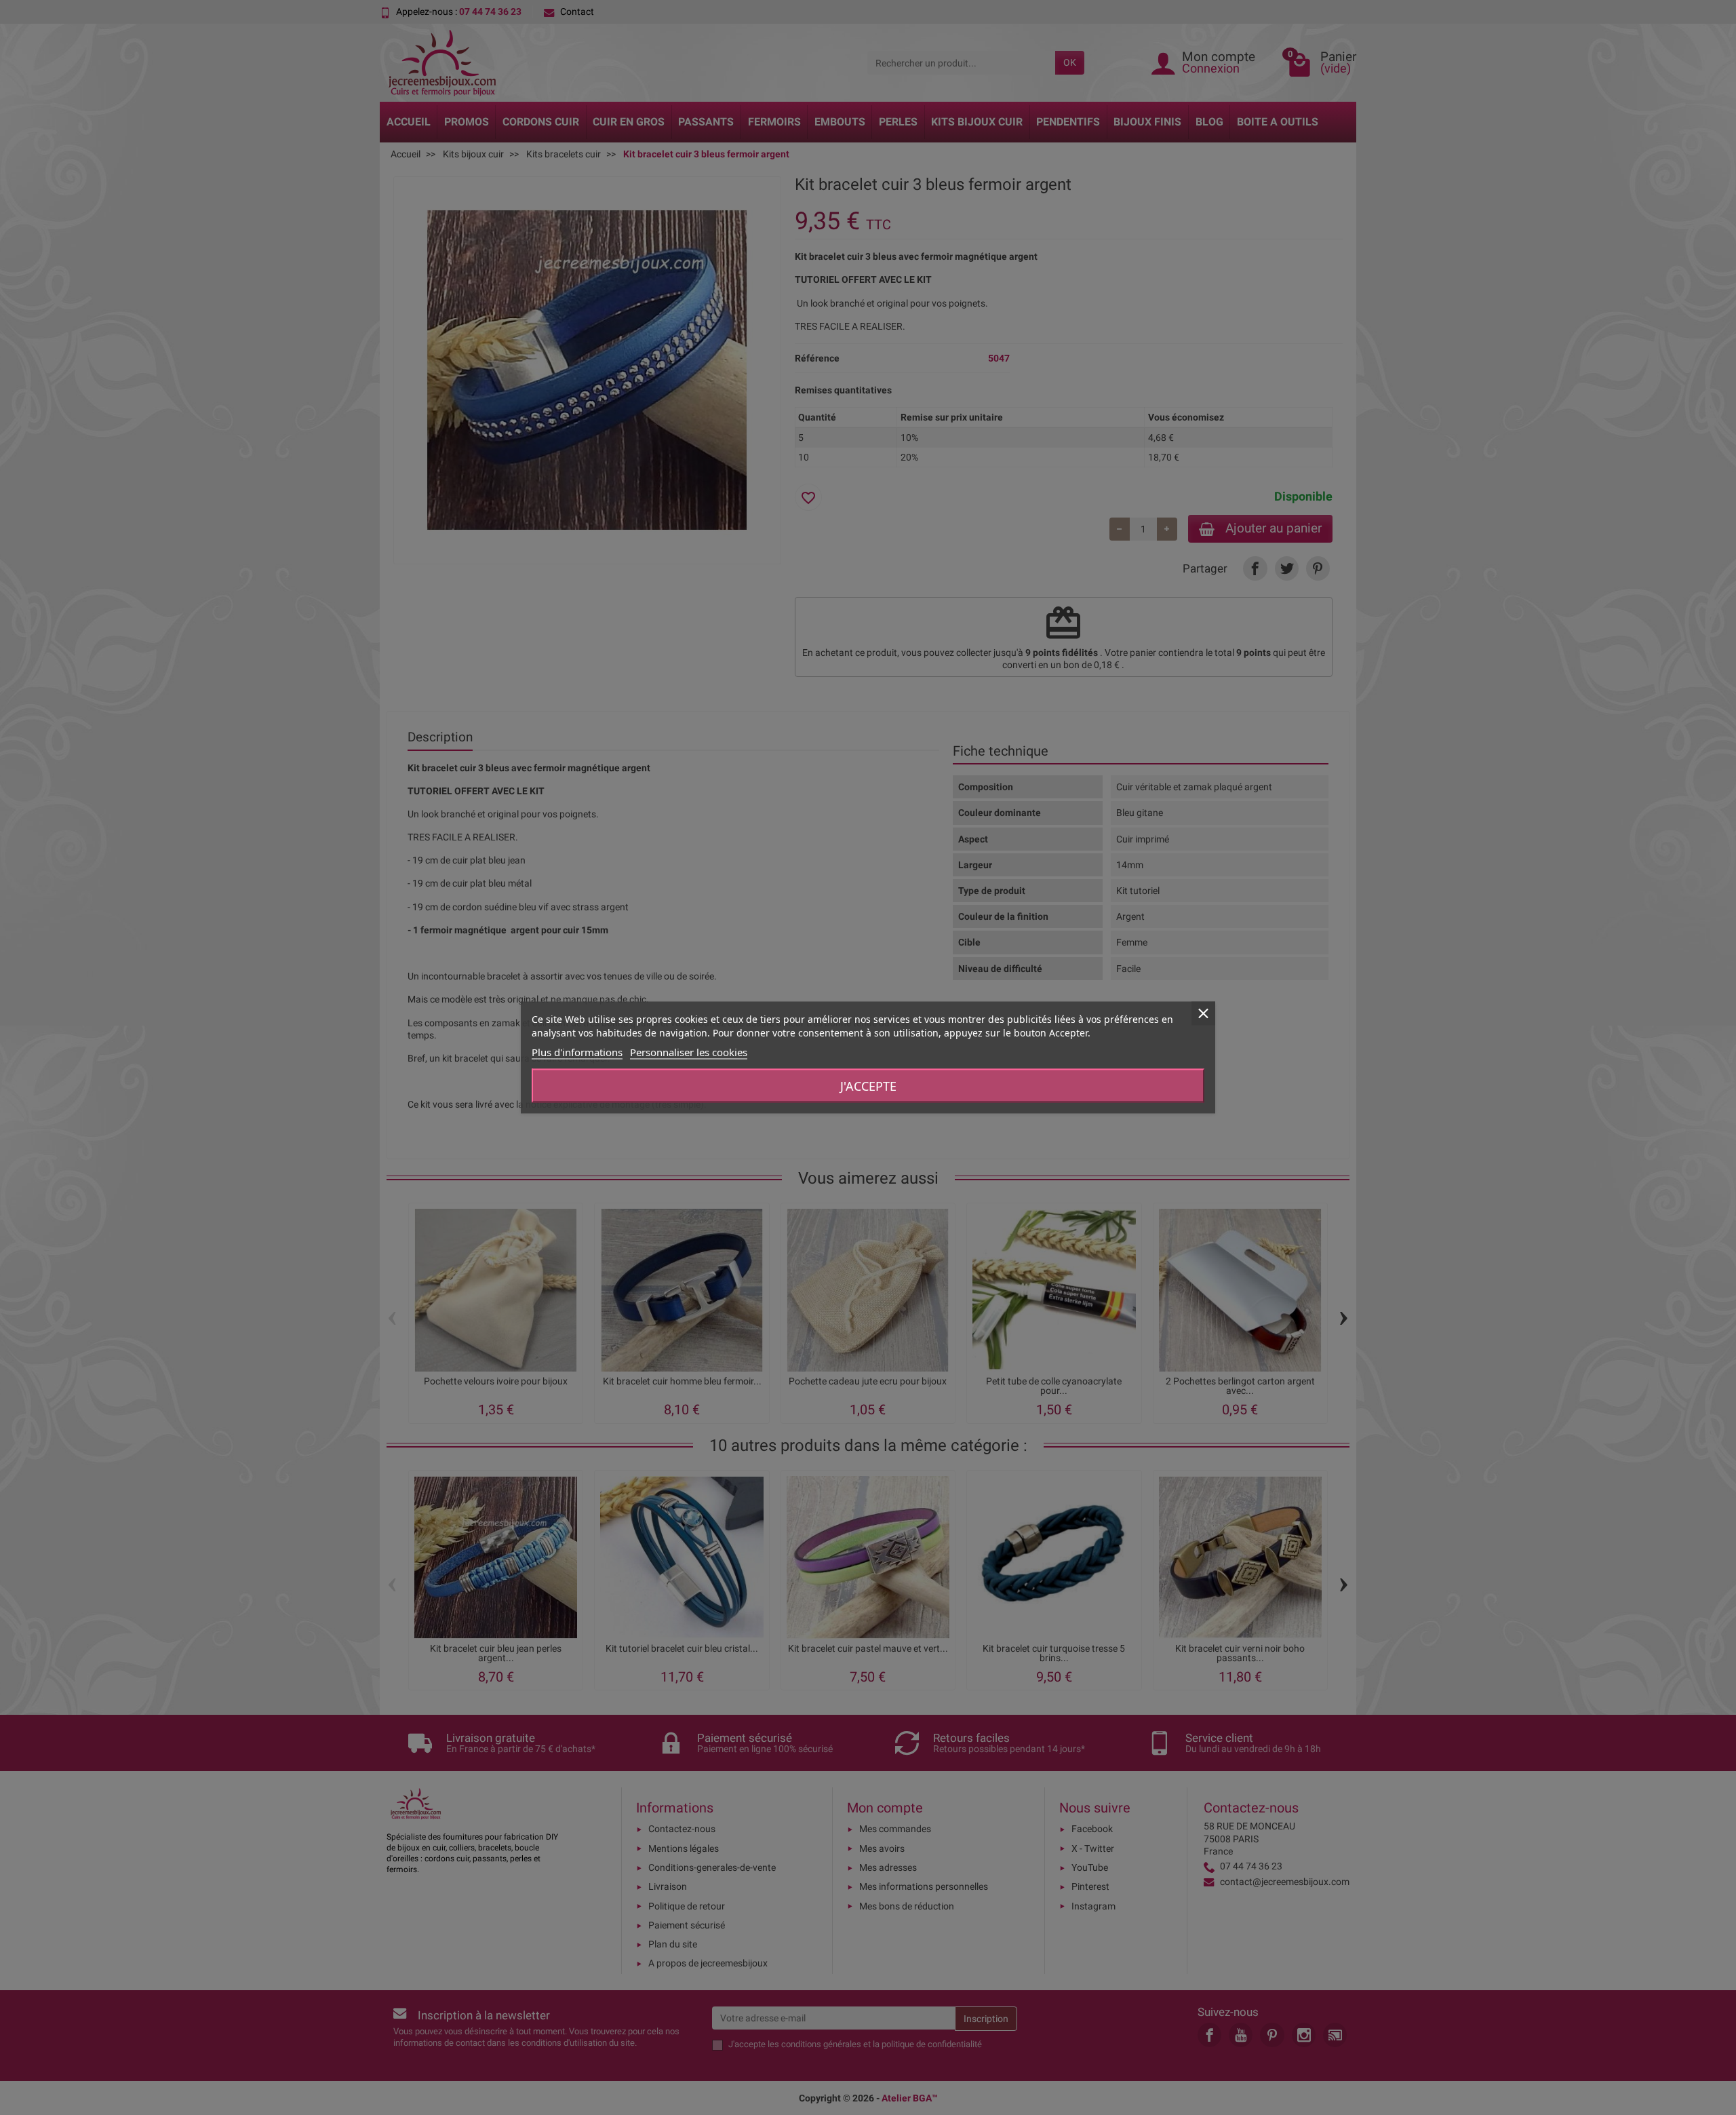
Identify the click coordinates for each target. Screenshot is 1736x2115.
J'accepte (868, 1086)
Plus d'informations (577, 1052)
